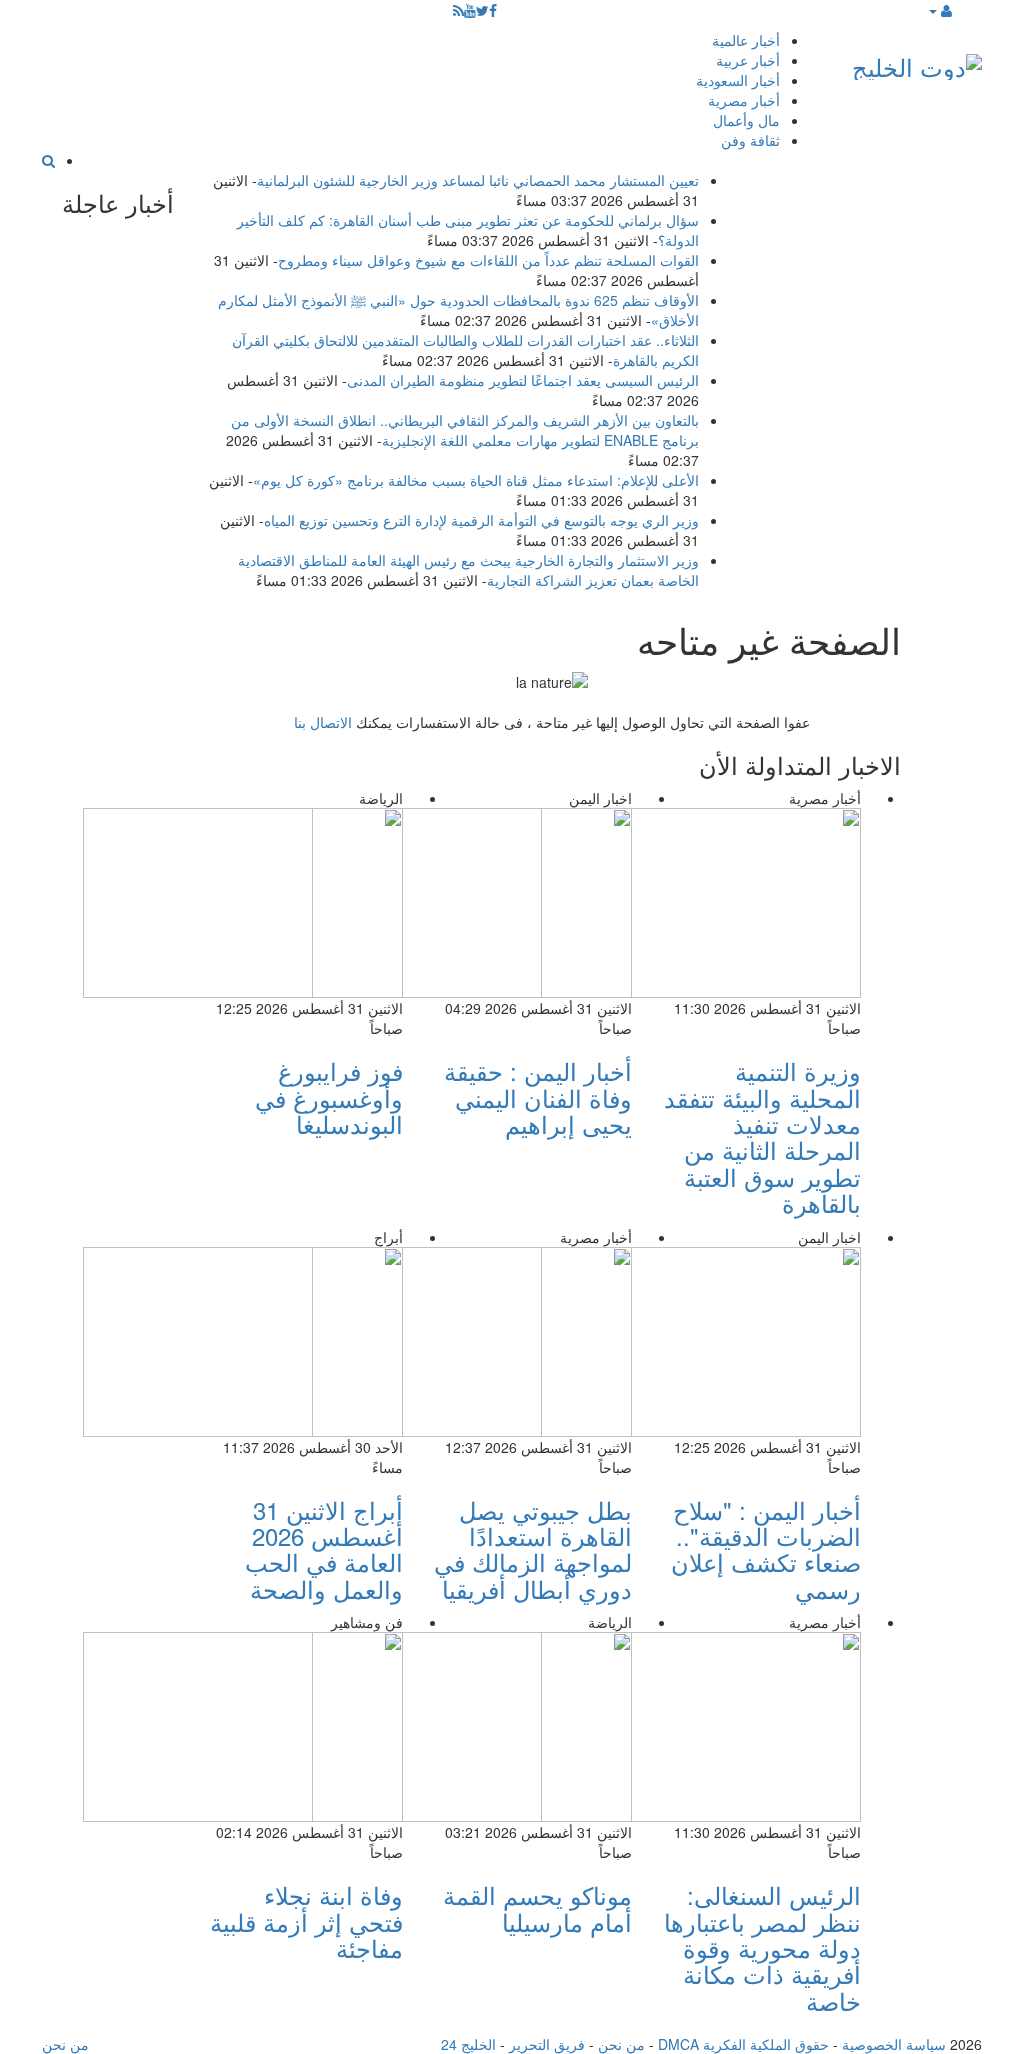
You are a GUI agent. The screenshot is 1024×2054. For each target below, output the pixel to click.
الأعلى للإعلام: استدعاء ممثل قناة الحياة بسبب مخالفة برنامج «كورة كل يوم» (476, 480)
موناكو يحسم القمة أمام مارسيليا (537, 1907)
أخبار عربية (748, 60)
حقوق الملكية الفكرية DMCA (743, 2044)
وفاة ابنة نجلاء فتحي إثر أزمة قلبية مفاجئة (306, 1921)
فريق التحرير (547, 2044)
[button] (939, 10)
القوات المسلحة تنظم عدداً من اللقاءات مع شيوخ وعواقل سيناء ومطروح (488, 260)
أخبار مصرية (744, 100)
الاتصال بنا (323, 722)
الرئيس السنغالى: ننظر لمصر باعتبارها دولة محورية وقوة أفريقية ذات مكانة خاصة (762, 1947)
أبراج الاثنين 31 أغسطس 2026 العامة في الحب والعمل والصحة (324, 1549)
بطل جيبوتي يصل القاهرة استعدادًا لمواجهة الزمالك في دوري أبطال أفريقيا (533, 1549)
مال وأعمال (746, 120)
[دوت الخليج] (917, 62)
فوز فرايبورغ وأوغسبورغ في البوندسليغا (329, 1097)
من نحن (621, 2044)
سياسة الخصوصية (894, 2044)
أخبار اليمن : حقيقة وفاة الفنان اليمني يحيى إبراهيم (538, 1097)
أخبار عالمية (746, 40)
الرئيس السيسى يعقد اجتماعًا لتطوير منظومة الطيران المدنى (523, 380)
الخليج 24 (468, 2044)
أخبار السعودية (738, 80)
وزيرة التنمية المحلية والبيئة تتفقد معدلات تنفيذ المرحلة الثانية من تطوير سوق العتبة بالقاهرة (762, 1136)
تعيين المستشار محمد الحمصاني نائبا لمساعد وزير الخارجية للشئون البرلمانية (478, 180)
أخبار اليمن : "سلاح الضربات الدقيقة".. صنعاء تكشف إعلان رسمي (766, 1549)
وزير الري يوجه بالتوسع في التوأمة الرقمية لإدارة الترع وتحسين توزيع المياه (481, 520)
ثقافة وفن (750, 140)
